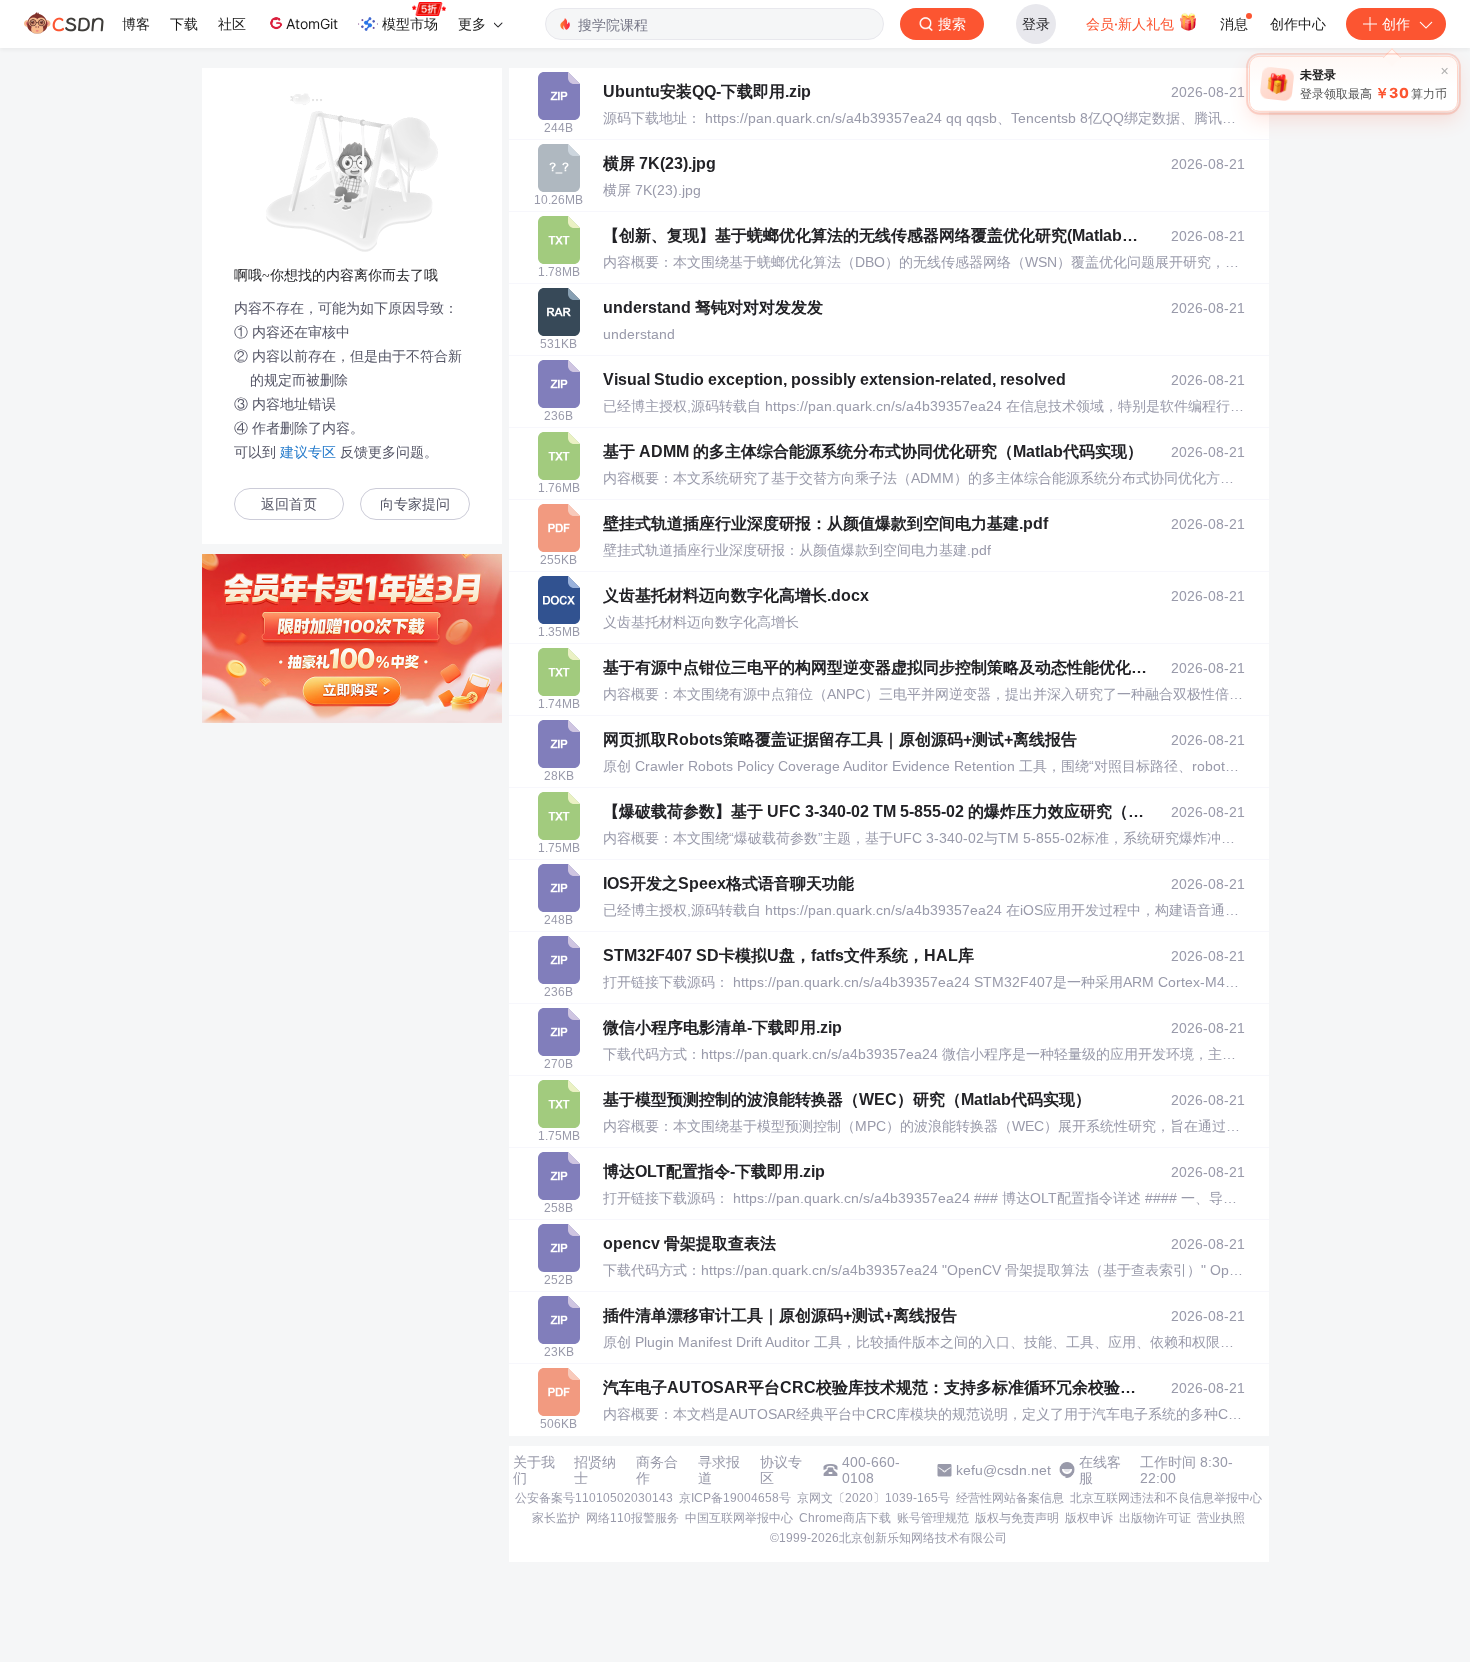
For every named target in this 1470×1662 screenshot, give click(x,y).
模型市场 (410, 23)
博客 (136, 23)
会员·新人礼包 (1132, 23)
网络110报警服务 (632, 1518)
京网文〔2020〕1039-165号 (873, 1498)
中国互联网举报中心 (739, 1518)
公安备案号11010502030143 (594, 1498)
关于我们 (534, 1470)
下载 (184, 23)
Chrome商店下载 (845, 1518)
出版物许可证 (1155, 1518)
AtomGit (312, 23)
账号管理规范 (933, 1518)
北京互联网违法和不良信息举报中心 (1166, 1498)
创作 (1396, 23)
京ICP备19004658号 (735, 1498)
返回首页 (289, 504)
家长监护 (556, 1518)
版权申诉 (1089, 1518)
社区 (232, 23)
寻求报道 (719, 1470)
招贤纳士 (595, 1470)
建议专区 (308, 452)
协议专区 (781, 1470)
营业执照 (1221, 1518)
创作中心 (1298, 23)
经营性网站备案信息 (1010, 1498)
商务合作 (657, 1470)
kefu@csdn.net (1003, 1470)
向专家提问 (415, 504)
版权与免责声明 (1017, 1518)
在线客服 (1100, 1470)
